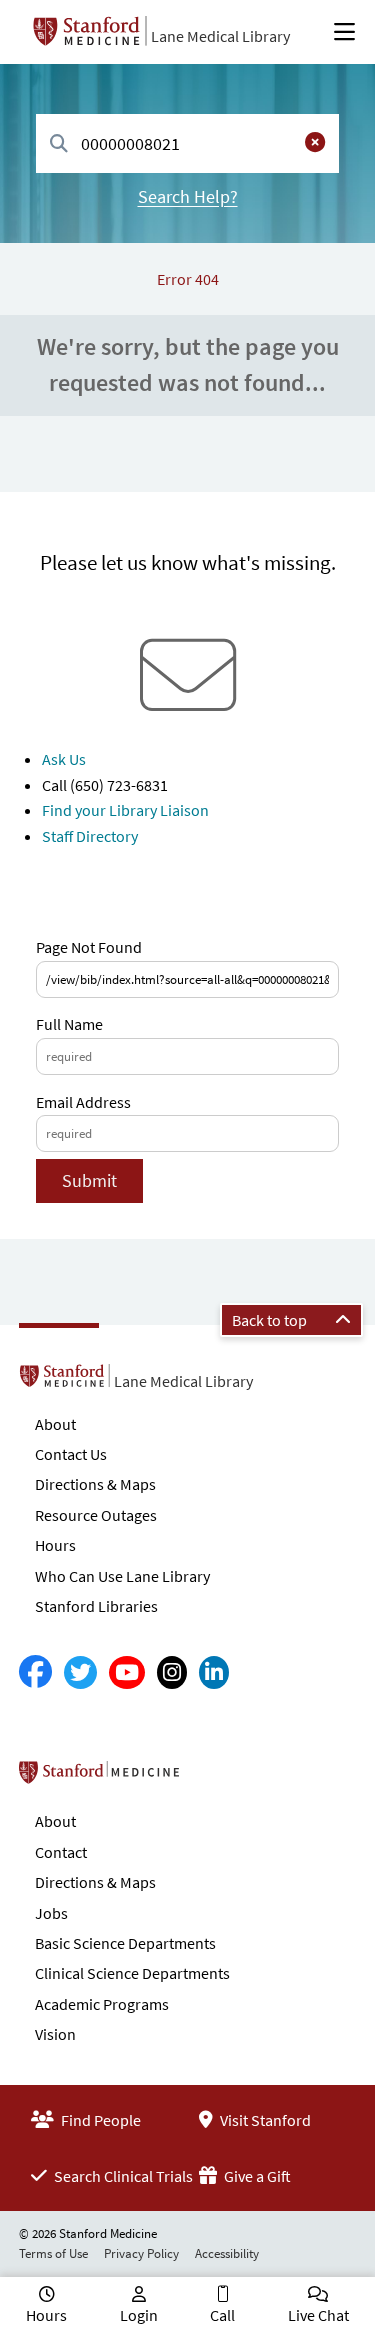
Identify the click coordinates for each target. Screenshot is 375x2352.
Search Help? (188, 196)
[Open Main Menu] (344, 32)
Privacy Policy (141, 2253)
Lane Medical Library (220, 36)
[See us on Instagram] (172, 1672)
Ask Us (64, 759)
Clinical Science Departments (132, 1973)
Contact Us (71, 1454)
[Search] (59, 144)
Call (222, 2315)
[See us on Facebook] (35, 1672)
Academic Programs (102, 2004)
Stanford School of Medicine (214, 1778)
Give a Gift (256, 2176)
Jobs (51, 1913)
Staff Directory (90, 836)
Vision (55, 2034)
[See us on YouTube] (127, 1672)
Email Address (83, 1102)
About (55, 1424)
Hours (55, 1545)
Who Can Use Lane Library (122, 1576)
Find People (99, 2120)
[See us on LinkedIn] (214, 1672)
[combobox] (187, 143)
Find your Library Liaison (125, 810)
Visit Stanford (264, 2120)
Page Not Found (89, 947)
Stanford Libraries (96, 1606)
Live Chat (318, 2315)
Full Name (69, 1024)
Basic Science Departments (125, 1943)
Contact (61, 1852)
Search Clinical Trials (122, 2176)
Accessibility (227, 2253)
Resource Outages (96, 1515)
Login (139, 2315)
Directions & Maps (95, 1484)
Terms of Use (53, 2253)
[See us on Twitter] (80, 1672)
